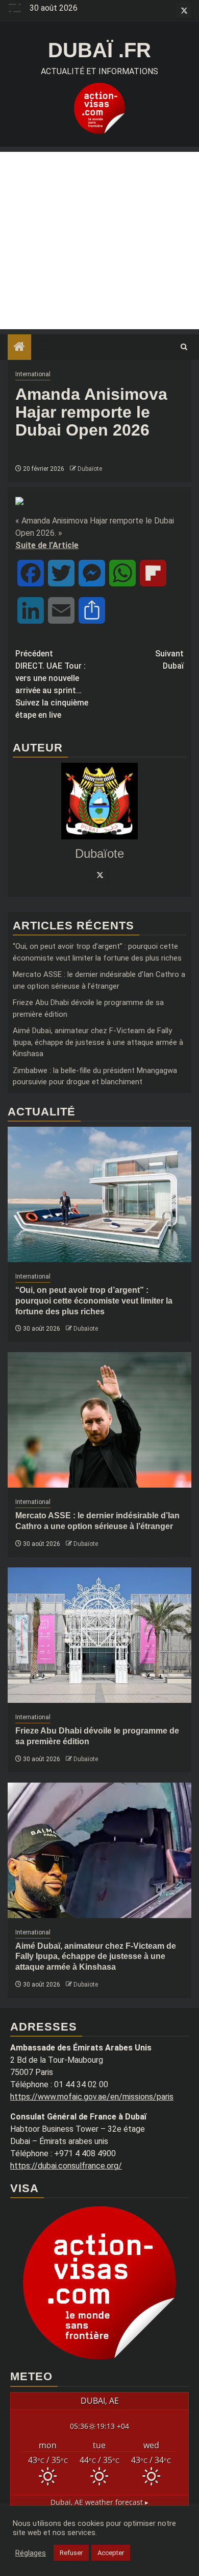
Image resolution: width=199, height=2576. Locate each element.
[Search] (184, 347)
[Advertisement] (99, 241)
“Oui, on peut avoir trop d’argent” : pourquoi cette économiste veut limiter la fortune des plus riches (94, 1301)
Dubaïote (90, 469)
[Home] (19, 348)
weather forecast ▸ (99, 2502)
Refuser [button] (71, 2553)
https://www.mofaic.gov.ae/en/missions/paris (92, 2097)
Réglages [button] (31, 2553)
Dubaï (169, 660)
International (33, 374)
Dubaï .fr (99, 50)
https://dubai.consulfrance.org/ (66, 2166)
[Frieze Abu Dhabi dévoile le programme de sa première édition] (99, 1635)
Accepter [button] (111, 2553)
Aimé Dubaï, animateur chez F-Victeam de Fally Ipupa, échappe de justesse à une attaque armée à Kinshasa (98, 1042)
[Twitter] (99, 875)
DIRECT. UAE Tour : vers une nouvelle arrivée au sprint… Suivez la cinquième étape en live (52, 684)
